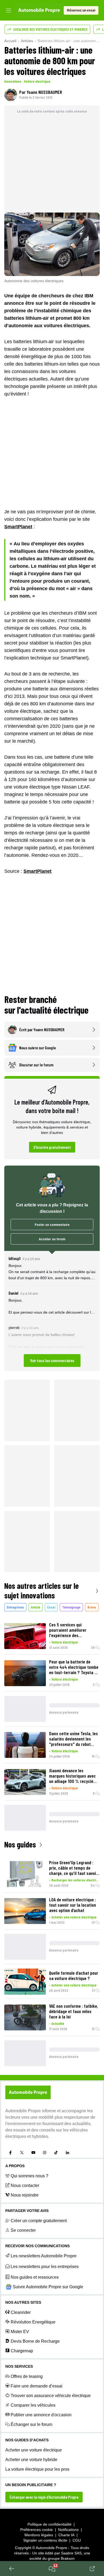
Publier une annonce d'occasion (41, 2415)
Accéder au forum (52, 1239)
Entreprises (15, 1607)
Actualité (58, 2023)
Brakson (68, 2558)
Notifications (68, 2530)
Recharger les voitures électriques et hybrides (76, 1880)
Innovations (13, 81)
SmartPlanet (18, 527)
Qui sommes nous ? (29, 2176)
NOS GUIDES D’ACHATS (27, 2440)
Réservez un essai (81, 10)
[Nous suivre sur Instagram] (45, 2153)
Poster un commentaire (52, 1224)
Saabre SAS (71, 2553)
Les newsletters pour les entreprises (45, 2267)
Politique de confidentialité (49, 2524)
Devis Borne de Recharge (35, 2341)
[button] (52, 1311)
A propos (15, 2166)
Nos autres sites (23, 2302)
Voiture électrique (37, 81)
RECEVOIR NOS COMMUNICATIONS (37, 2246)
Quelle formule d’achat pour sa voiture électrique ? (74, 1975)
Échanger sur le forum (31, 2424)
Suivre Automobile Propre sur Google (48, 2287)
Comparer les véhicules (33, 2405)
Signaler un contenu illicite (45, 2540)
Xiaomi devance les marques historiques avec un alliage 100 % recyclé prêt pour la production (72, 1776)
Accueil (10, 41)
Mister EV (20, 2332)
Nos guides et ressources (35, 2277)
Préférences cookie (37, 2530)
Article (36, 1607)
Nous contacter (25, 2185)
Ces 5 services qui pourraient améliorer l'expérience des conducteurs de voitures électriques (71, 1630)
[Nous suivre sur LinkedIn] (67, 2153)
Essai (51, 1607)
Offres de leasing (27, 2376)
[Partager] (92, 2569)
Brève (92, 1607)
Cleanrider (21, 2312)
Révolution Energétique (33, 2322)
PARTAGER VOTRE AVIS (27, 2211)
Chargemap (22, 2351)
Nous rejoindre (25, 2195)
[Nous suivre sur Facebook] (10, 2153)
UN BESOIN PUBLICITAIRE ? (31, 2485)
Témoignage (71, 1607)
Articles (27, 41)
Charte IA (66, 2535)
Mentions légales (39, 2535)
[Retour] (12, 2569)
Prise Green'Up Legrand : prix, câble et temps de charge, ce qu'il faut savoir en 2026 (73, 1868)
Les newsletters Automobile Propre (44, 2256)
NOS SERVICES (19, 2366)
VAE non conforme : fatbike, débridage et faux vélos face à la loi (74, 2011)
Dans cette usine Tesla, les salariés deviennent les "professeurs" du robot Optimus (73, 1739)
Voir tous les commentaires (52, 1360)
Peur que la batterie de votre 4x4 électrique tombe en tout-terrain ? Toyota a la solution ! (74, 1667)
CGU (77, 2540)
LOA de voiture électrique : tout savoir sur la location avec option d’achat (73, 1905)
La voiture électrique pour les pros (37, 2469)
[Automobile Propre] (39, 10)
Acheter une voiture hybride (31, 2460)
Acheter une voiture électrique (74, 1917)
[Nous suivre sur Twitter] (22, 2153)
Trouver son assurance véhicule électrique (51, 2396)
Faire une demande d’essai (37, 2386)
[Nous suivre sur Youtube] (33, 2153)
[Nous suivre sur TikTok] (56, 2153)
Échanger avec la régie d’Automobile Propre (44, 2497)
